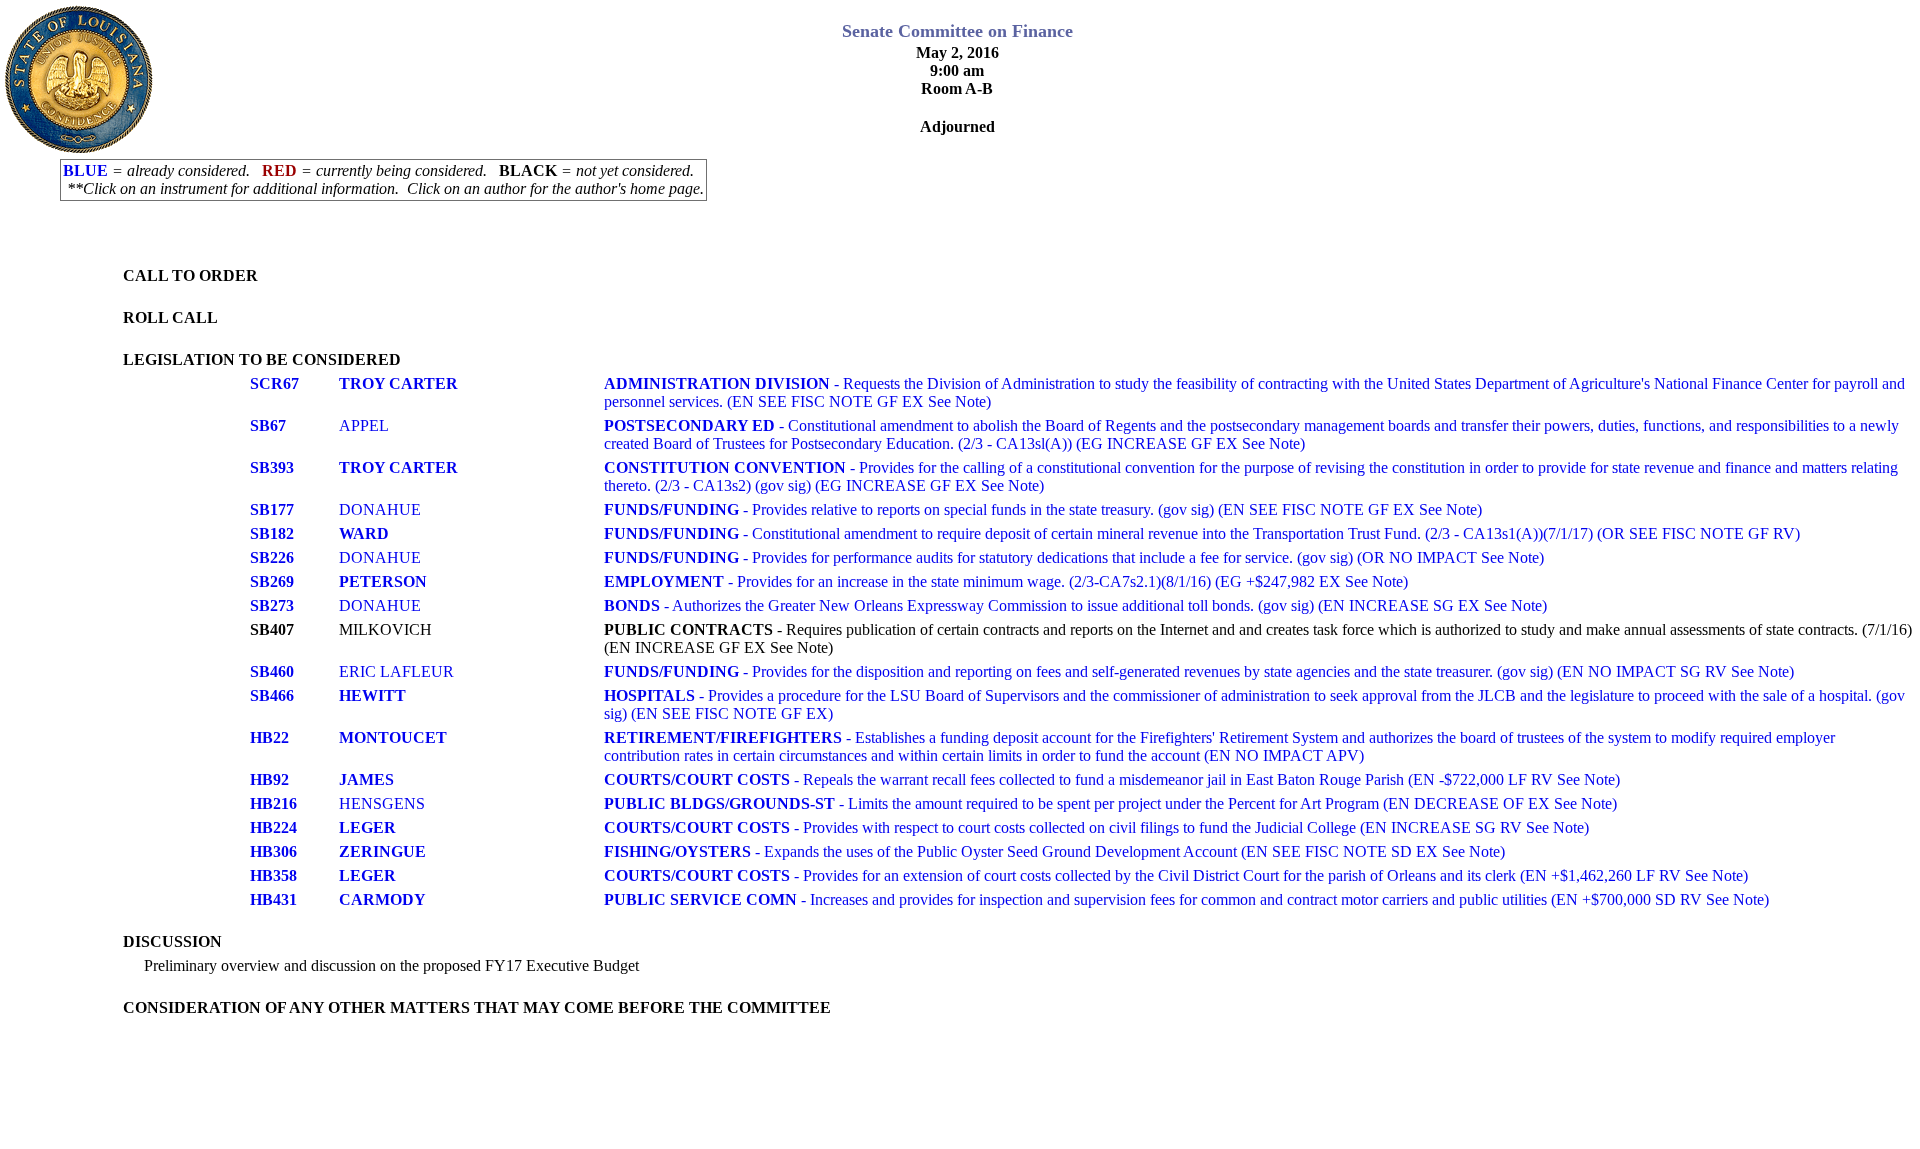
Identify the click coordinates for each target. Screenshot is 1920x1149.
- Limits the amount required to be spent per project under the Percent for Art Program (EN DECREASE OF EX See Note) (1110, 803)
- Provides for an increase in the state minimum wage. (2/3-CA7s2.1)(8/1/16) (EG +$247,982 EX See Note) (1006, 581)
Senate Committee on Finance (957, 31)
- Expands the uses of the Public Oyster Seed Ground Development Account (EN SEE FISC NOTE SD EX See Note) (1054, 851)
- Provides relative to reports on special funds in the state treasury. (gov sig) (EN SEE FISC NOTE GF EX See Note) (1043, 509)
